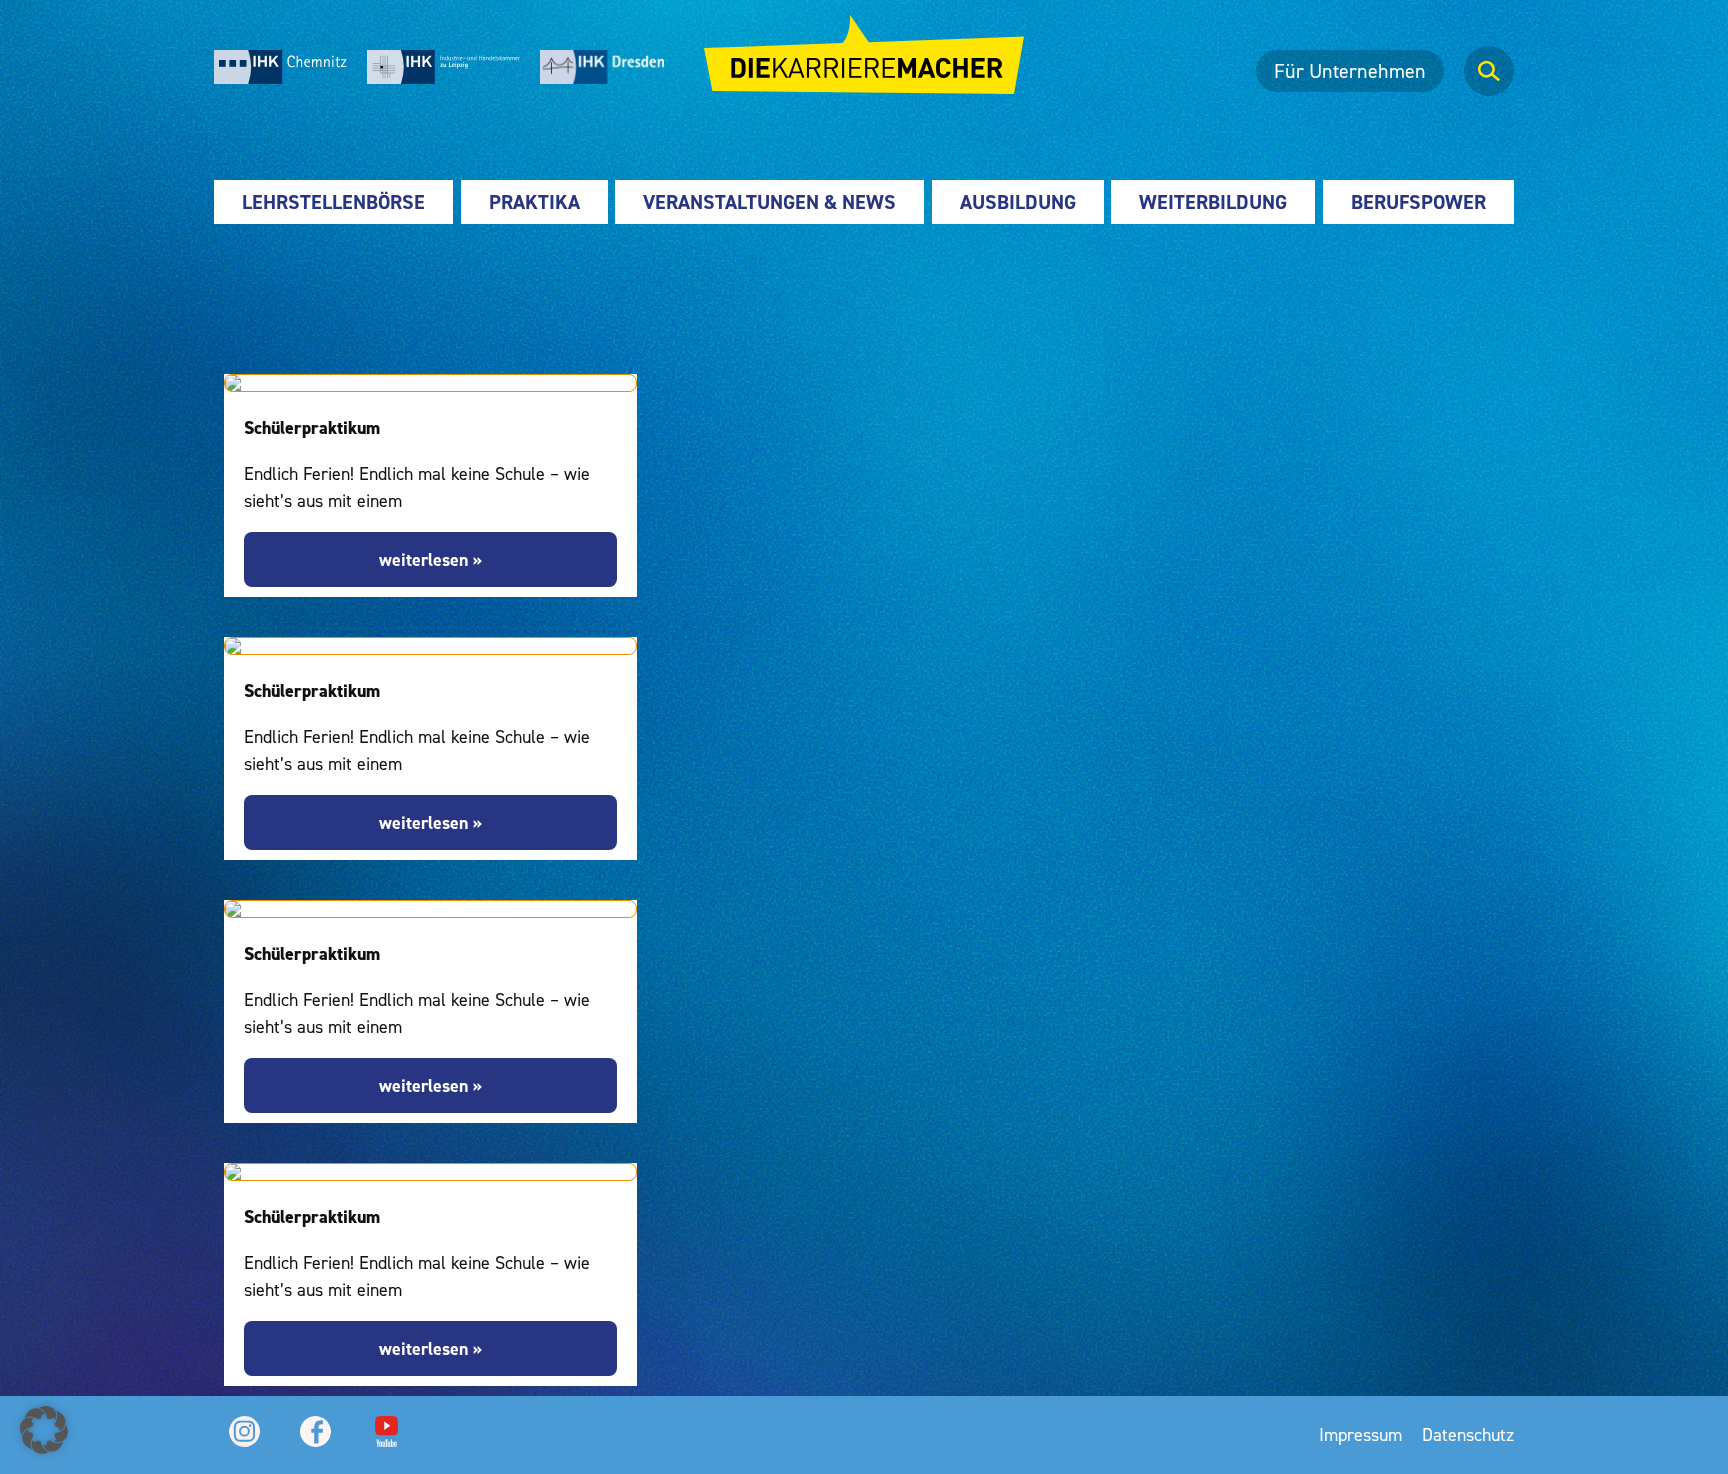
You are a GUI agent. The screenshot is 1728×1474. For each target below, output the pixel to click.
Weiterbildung (1213, 202)
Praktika (534, 202)
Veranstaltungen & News (769, 202)
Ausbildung (1018, 202)
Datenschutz (1468, 1434)
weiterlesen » (430, 559)
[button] (44, 1430)
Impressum (1360, 1434)
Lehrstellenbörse (333, 202)
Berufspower (1418, 202)
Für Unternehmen (1350, 71)
